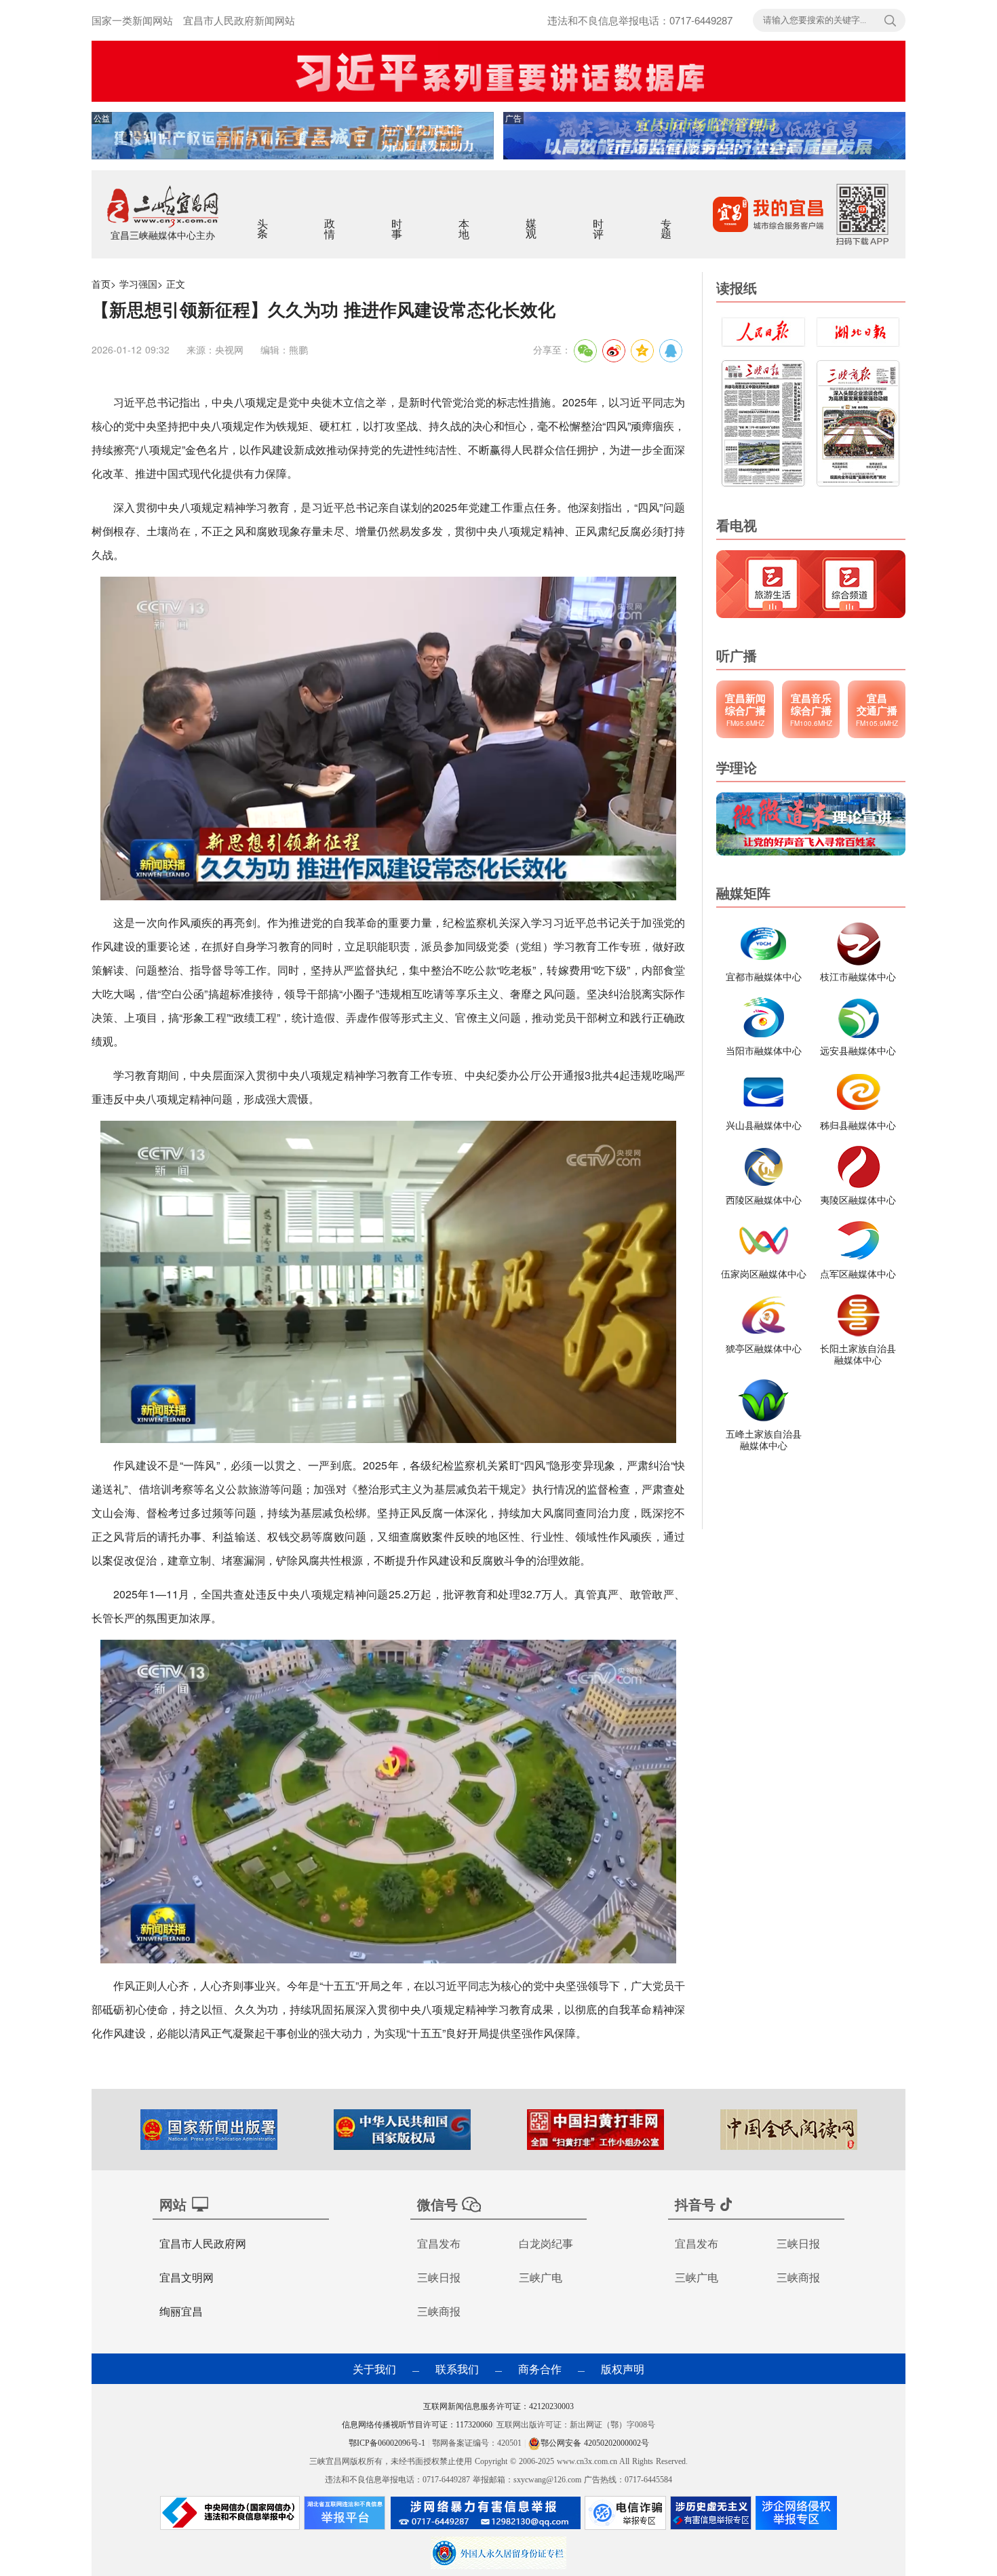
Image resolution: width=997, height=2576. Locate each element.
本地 (465, 220)
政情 (331, 220)
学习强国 (138, 284)
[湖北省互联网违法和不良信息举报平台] (345, 2516)
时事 (398, 220)
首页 (101, 284)
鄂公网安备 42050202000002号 (595, 2443)
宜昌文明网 (187, 2277)
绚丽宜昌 (181, 2311)
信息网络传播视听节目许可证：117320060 (417, 2425)
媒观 (532, 220)
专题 (667, 220)
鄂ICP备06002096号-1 (388, 2443)
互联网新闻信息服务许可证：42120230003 (498, 2406)
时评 (599, 220)
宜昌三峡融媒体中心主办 (163, 235)
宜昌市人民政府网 (203, 2243)
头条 (263, 220)
